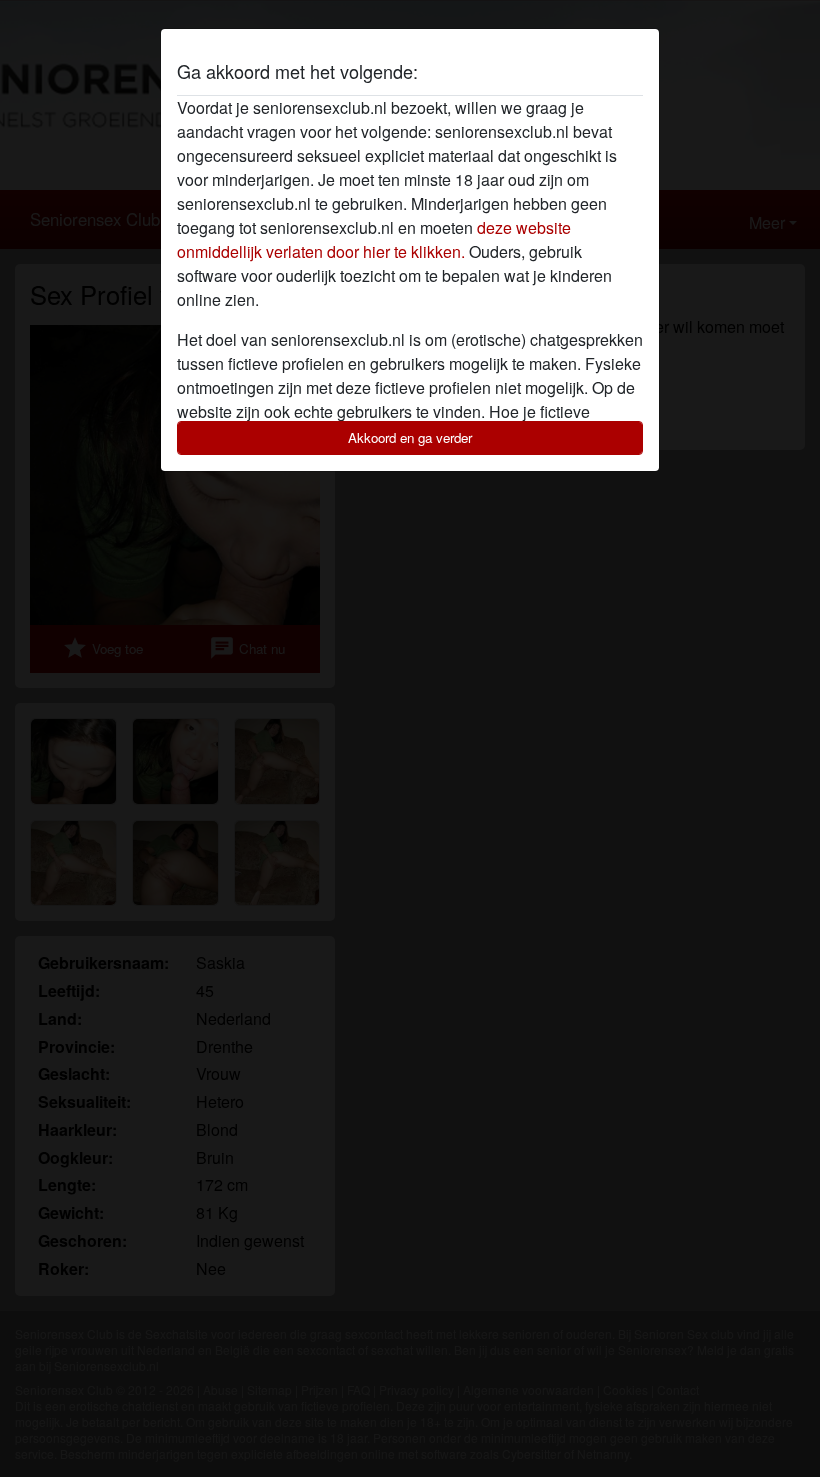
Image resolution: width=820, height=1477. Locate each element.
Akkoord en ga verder (410, 437)
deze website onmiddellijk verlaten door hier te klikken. (374, 239)
